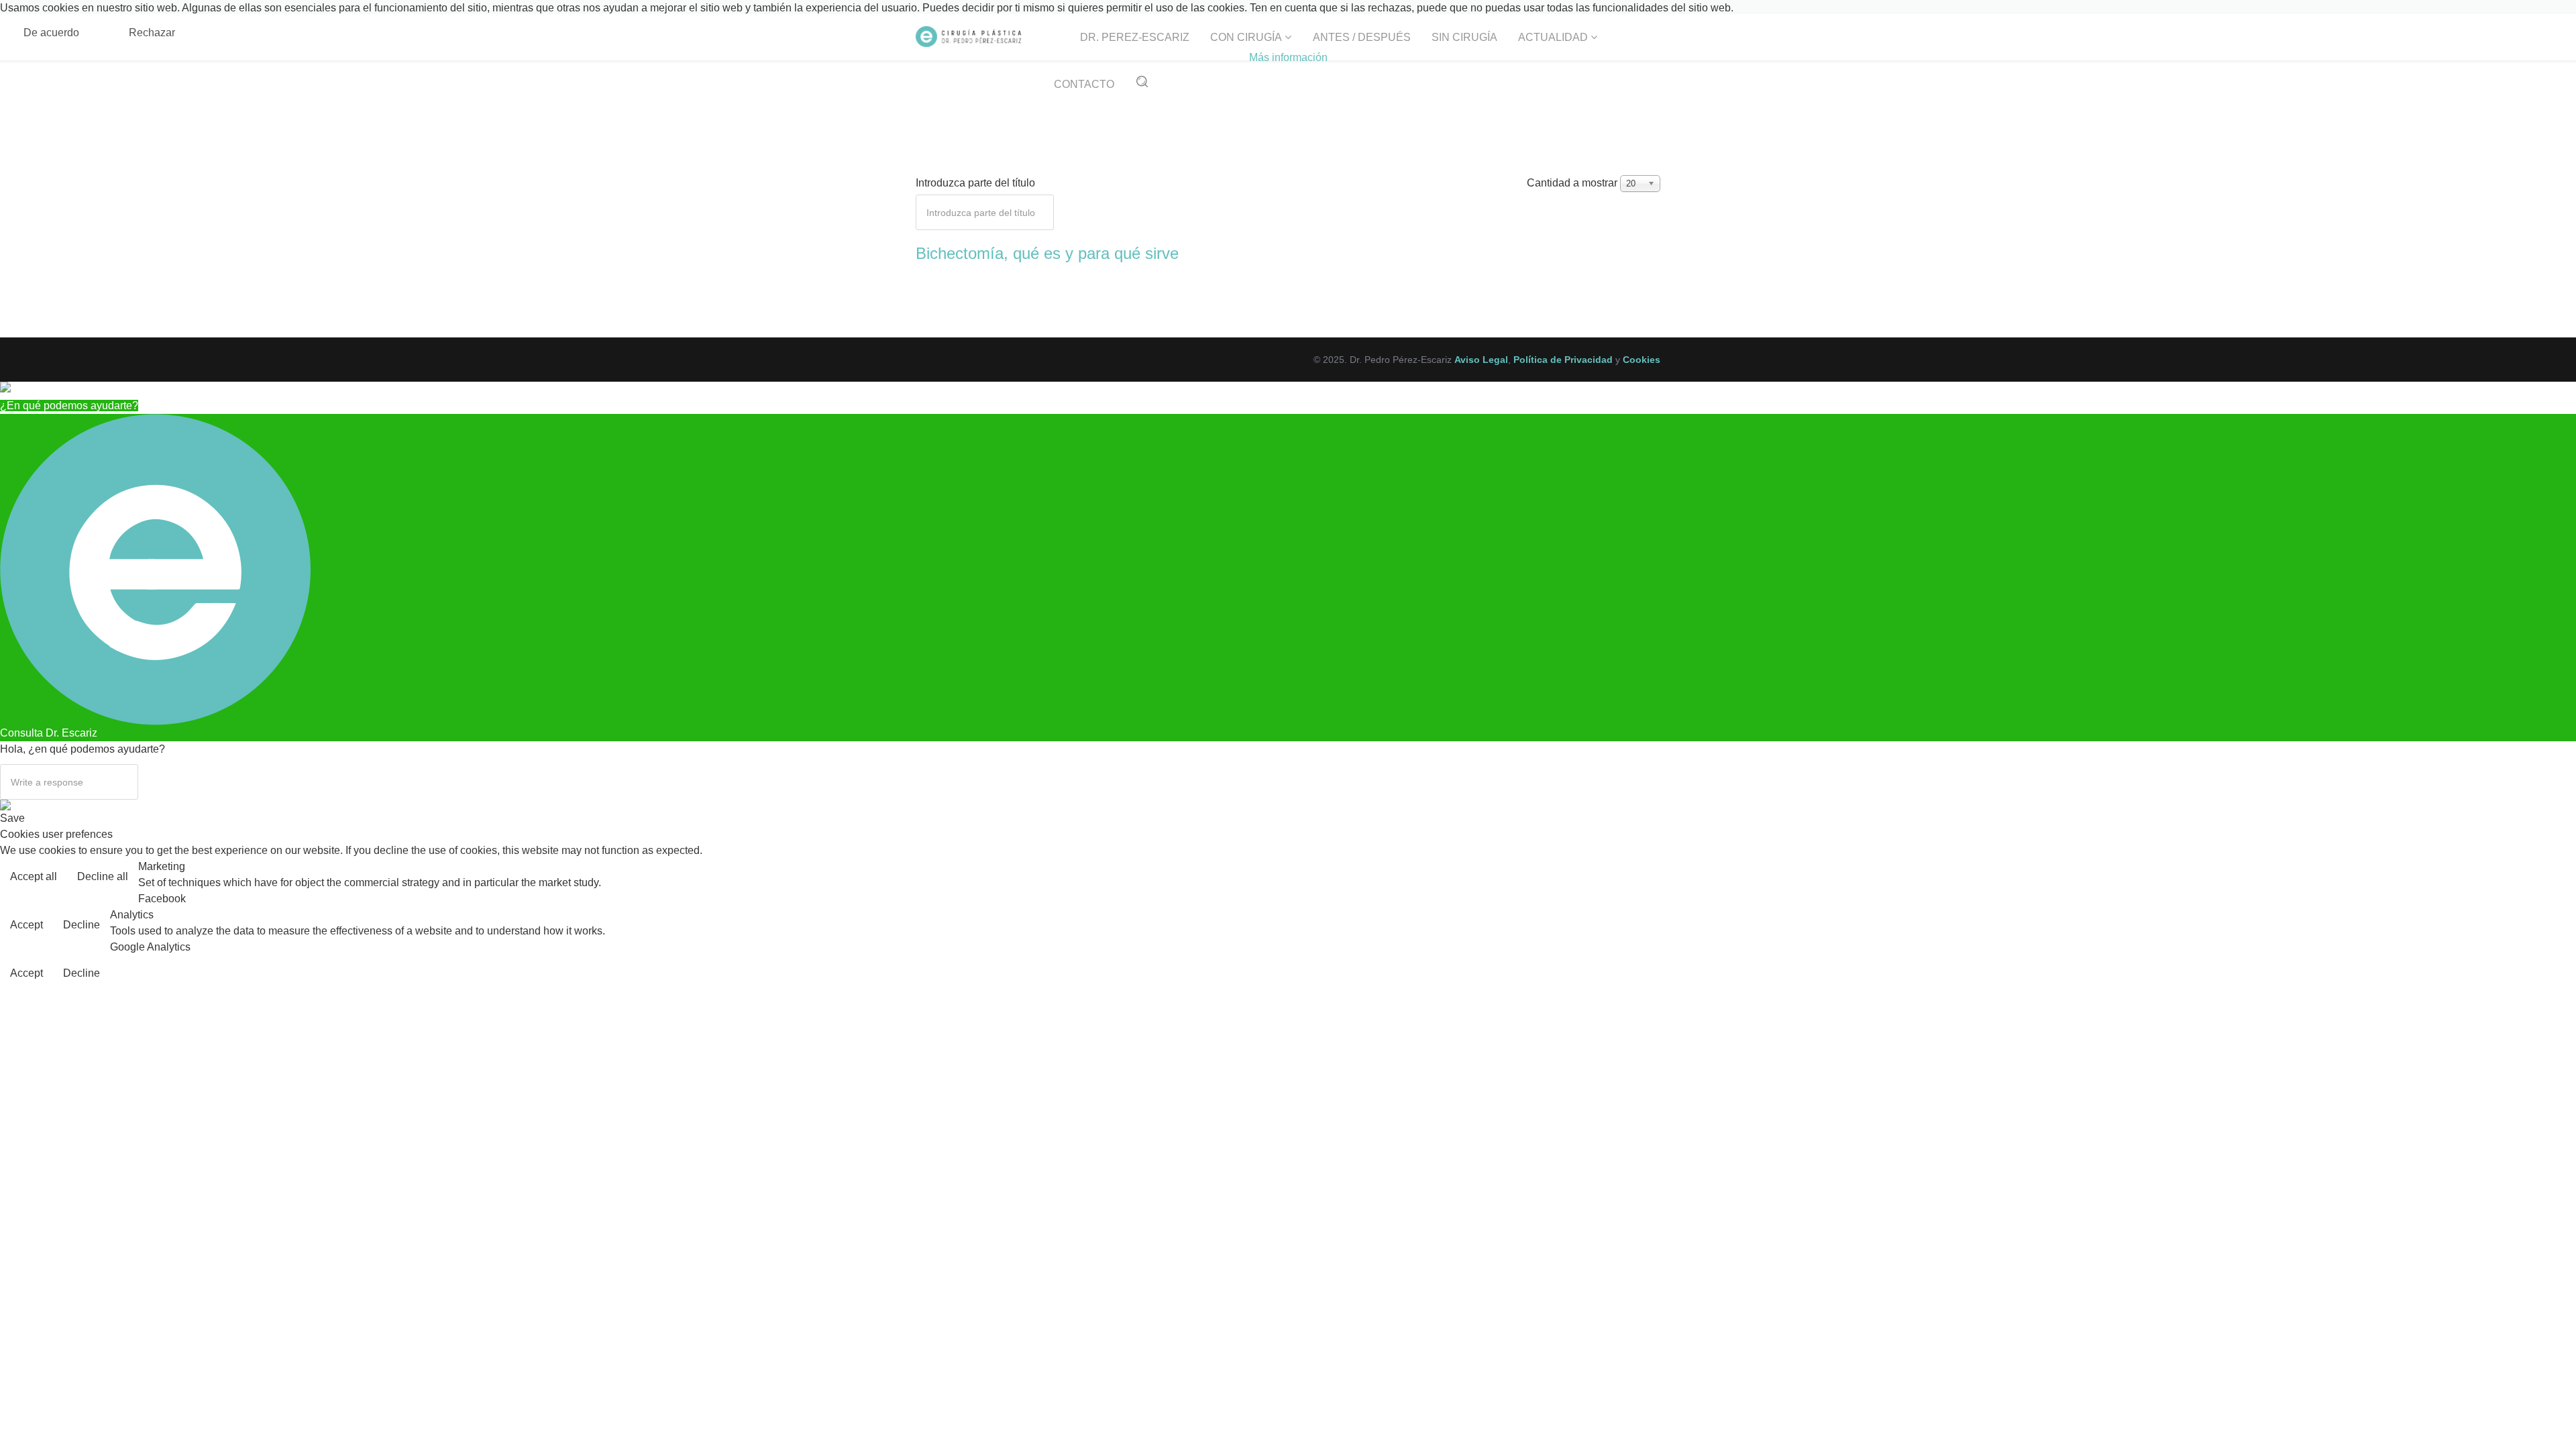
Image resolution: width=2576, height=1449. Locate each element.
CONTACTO (1084, 84)
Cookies (1642, 360)
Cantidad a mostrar (1572, 183)
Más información (1288, 57)
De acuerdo (51, 33)
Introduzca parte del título (977, 183)
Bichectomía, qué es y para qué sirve (1047, 253)
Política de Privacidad (1563, 360)
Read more (2538, 878)
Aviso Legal (1481, 360)
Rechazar (152, 33)
